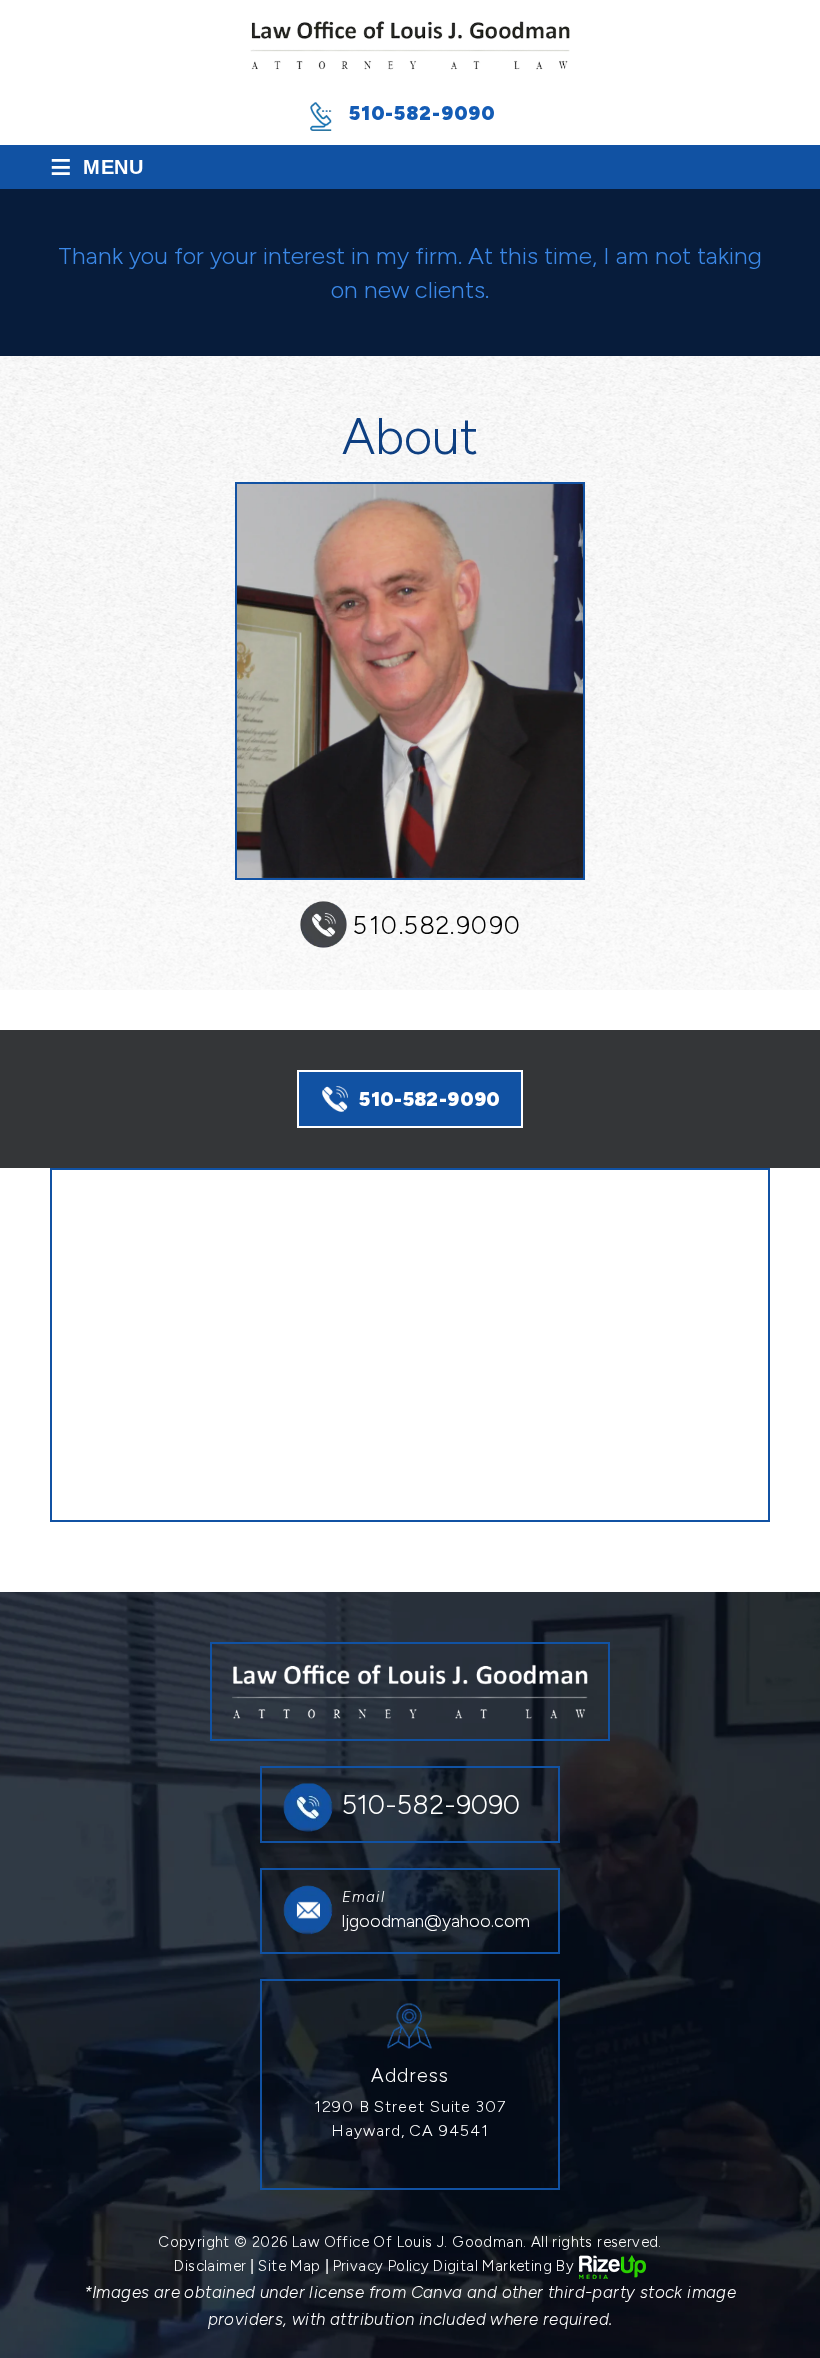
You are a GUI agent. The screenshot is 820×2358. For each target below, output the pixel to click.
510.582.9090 (437, 925)
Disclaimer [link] (210, 2266)
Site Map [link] (289, 2266)
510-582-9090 (422, 113)
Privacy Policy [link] (381, 2266)
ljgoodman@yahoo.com (436, 1921)
